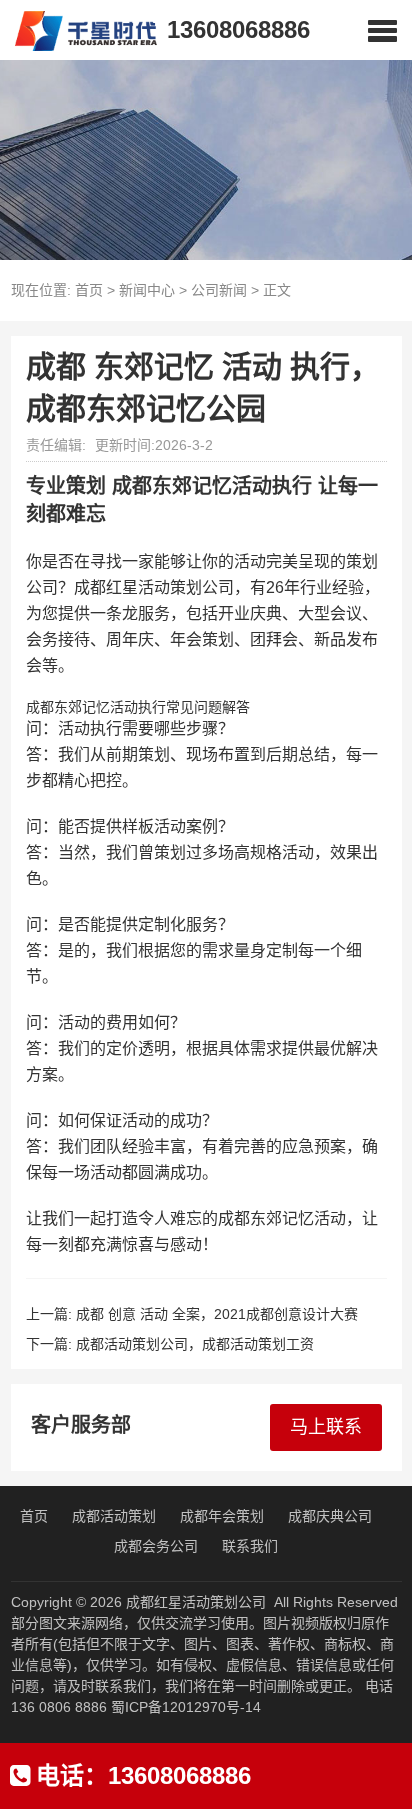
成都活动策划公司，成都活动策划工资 (195, 1344)
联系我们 (250, 1546)
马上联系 (326, 1427)
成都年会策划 (222, 1516)
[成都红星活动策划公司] (78, 30)
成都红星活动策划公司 (196, 1602)
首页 (89, 290)
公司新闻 (219, 290)
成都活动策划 (114, 1516)
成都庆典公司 (330, 1516)
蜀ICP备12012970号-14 (186, 1707)
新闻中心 (147, 290)
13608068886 (238, 29)
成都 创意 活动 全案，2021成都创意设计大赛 (217, 1314)
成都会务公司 (156, 1546)
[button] (382, 30)
